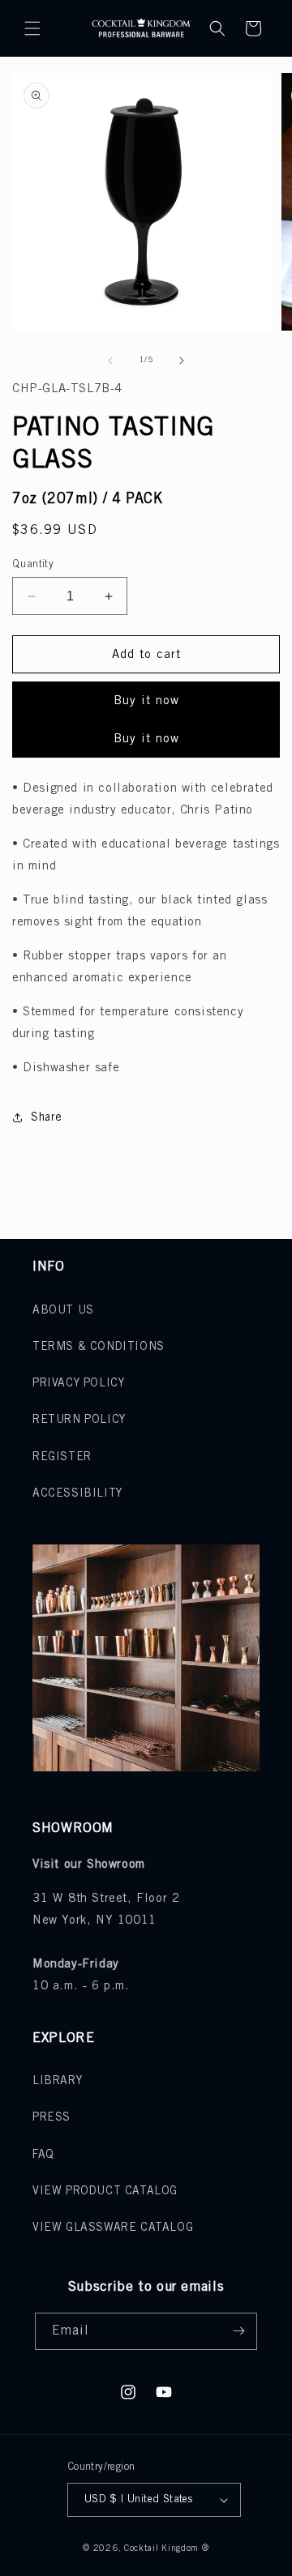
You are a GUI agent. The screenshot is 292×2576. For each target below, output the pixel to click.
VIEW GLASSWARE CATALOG (113, 2228)
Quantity (33, 564)
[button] (32, 28)
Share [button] (47, 1118)
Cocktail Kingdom (161, 2548)
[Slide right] (182, 361)
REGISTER (62, 1457)
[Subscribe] (238, 2331)
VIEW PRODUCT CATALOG (105, 2192)
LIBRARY (57, 2081)
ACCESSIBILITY (77, 1494)
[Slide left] (110, 361)
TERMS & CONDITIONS (99, 1347)
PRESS (52, 2118)
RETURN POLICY (79, 1420)
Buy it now (146, 701)
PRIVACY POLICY (78, 1384)
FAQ (43, 2155)
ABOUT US (63, 1311)
